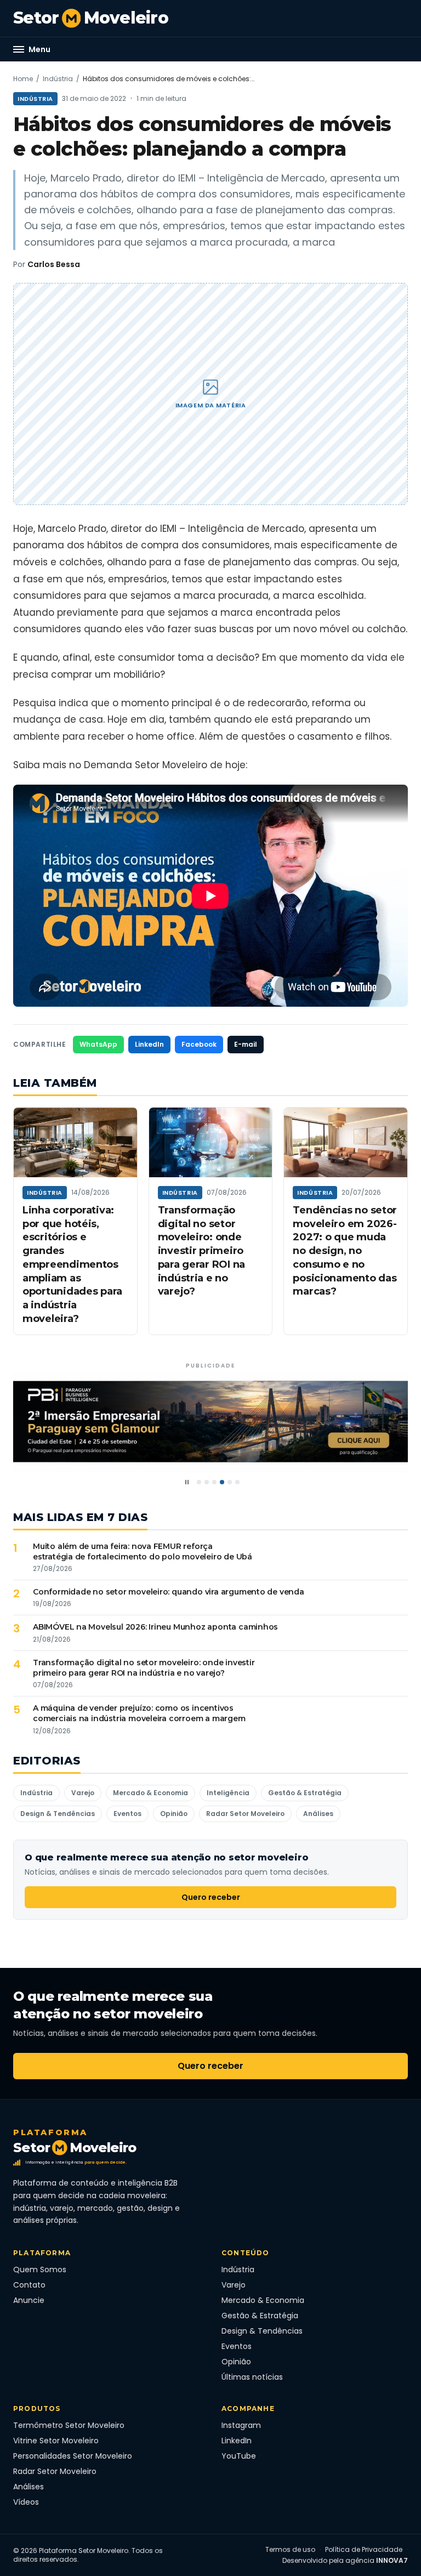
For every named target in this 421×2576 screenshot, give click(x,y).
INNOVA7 (392, 2560)
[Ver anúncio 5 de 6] (230, 1482)
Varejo (83, 1793)
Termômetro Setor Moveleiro (69, 2425)
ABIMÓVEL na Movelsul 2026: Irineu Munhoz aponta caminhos (155, 1627)
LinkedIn (149, 1044)
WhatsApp (98, 1044)
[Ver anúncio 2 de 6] (207, 1482)
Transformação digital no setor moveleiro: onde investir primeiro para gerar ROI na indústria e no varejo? (201, 1251)
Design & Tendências (58, 1814)
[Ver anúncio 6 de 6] (237, 1482)
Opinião (174, 1814)
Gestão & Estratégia (305, 1793)
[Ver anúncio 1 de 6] (199, 1482)
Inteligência (228, 1793)
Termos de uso (290, 2550)
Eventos (127, 1814)
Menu (39, 49)
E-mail (246, 1044)
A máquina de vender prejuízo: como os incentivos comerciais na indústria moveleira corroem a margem (139, 1713)
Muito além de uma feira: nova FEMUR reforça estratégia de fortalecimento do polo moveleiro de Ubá (143, 1551)
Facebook (199, 1044)
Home (23, 79)
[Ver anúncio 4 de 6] (222, 1482)
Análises (318, 1814)
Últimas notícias (252, 2377)
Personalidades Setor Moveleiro (73, 2456)
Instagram (241, 2425)
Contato (29, 2285)
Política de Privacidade (364, 2550)
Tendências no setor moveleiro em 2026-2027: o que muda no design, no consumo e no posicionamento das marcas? (345, 1251)
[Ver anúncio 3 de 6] (214, 1482)
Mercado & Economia (150, 1793)
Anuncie (29, 2300)
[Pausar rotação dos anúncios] (187, 1482)
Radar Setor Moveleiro (245, 1814)
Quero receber (211, 1897)
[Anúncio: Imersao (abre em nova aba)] (210, 1423)
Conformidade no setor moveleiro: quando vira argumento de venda (169, 1592)
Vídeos (26, 2502)
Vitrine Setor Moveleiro (56, 2441)
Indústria (58, 79)
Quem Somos (40, 2269)
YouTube (239, 2456)
